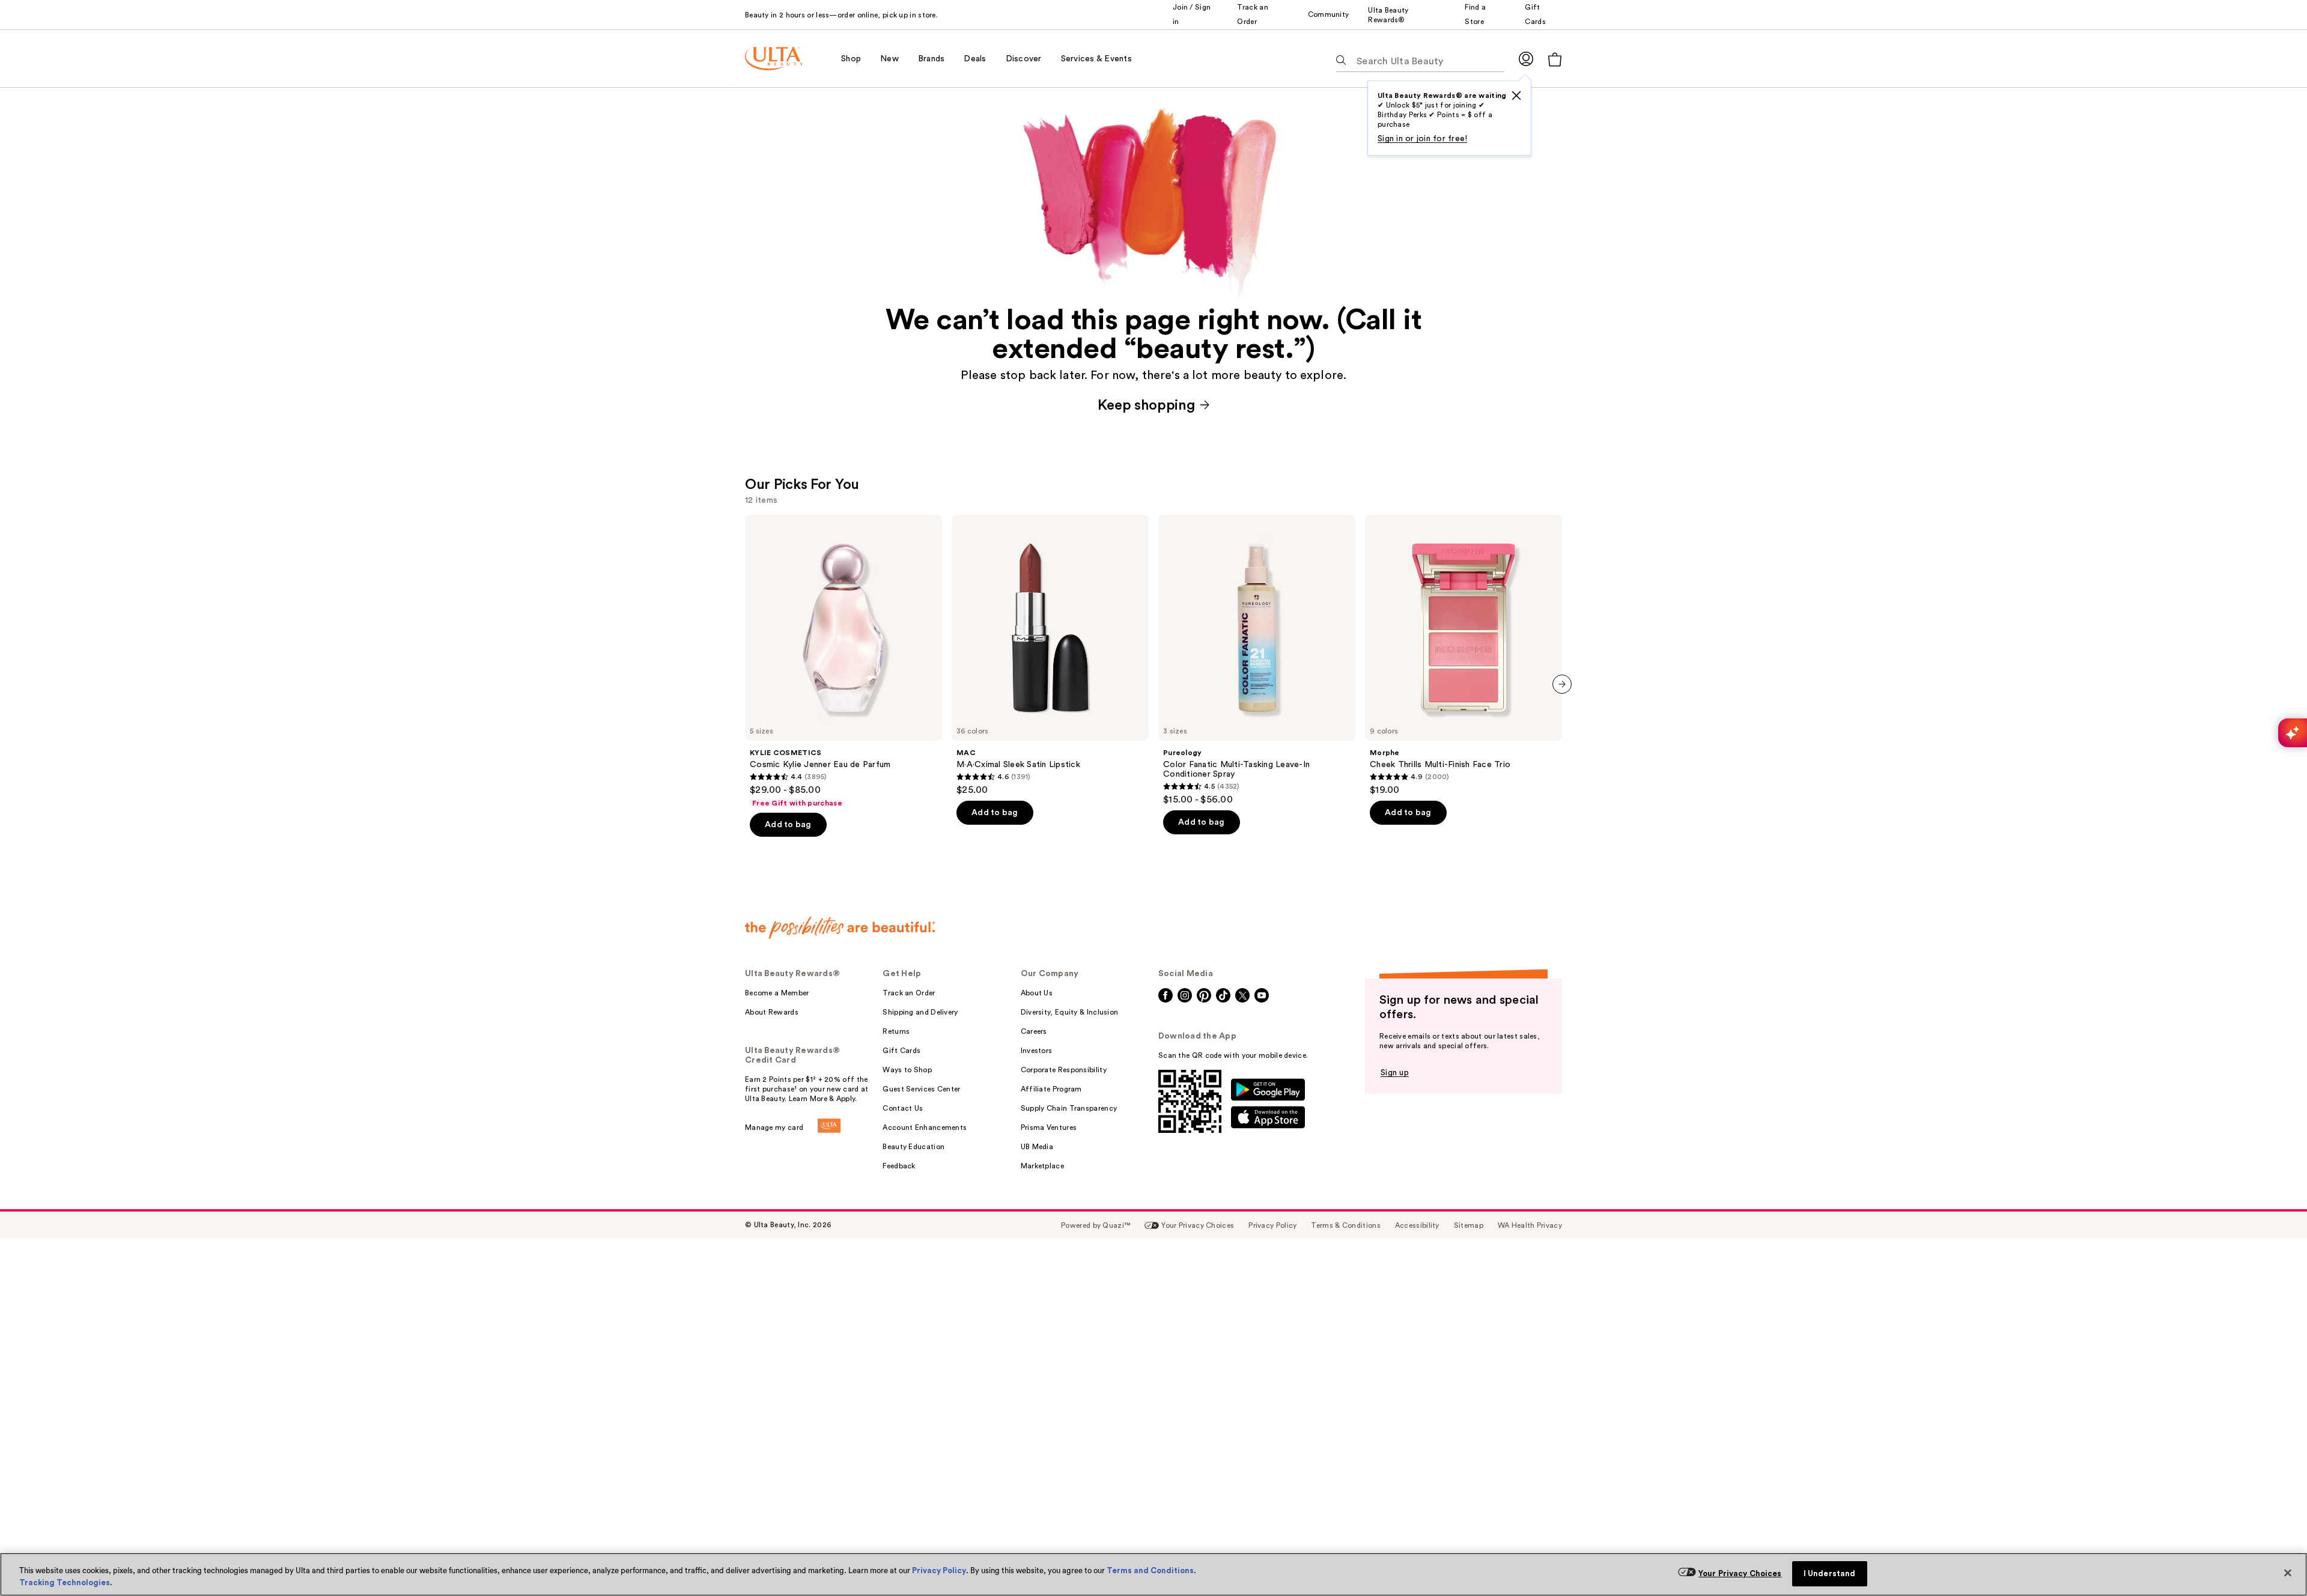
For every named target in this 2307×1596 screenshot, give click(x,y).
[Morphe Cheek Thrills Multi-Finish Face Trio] (1464, 655)
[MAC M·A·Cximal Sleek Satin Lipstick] (1050, 655)
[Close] (2288, 1573)
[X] (1516, 96)
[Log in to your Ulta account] (1526, 59)
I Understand (1830, 1573)
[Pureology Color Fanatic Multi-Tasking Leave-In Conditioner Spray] (1257, 660)
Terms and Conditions (1150, 1570)
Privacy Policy (939, 1570)
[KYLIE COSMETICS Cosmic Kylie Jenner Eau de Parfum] (843, 661)
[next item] (1562, 684)
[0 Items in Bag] (1555, 59)
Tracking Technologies (65, 1582)
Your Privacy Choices (1740, 1573)
